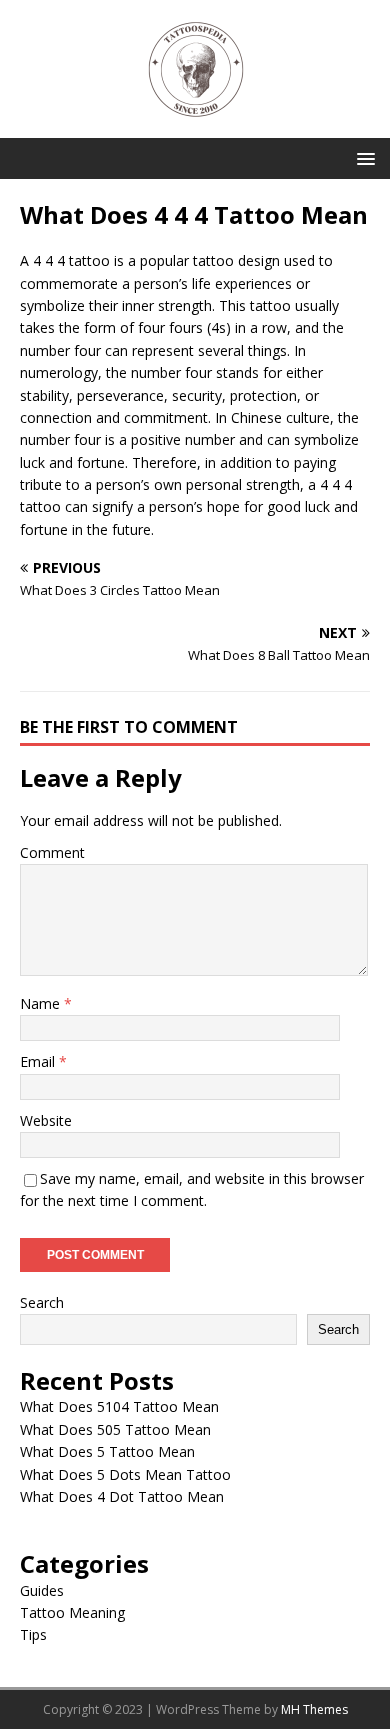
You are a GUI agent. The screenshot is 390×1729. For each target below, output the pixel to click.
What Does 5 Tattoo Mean (107, 1451)
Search (42, 1302)
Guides (42, 1590)
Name (42, 1003)
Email (39, 1061)
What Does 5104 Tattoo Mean (119, 1406)
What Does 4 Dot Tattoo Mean (122, 1496)
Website (46, 1120)
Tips (33, 1634)
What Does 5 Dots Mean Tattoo (125, 1474)
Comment (52, 852)
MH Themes (314, 1709)
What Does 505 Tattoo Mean (115, 1429)
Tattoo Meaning (72, 1612)
